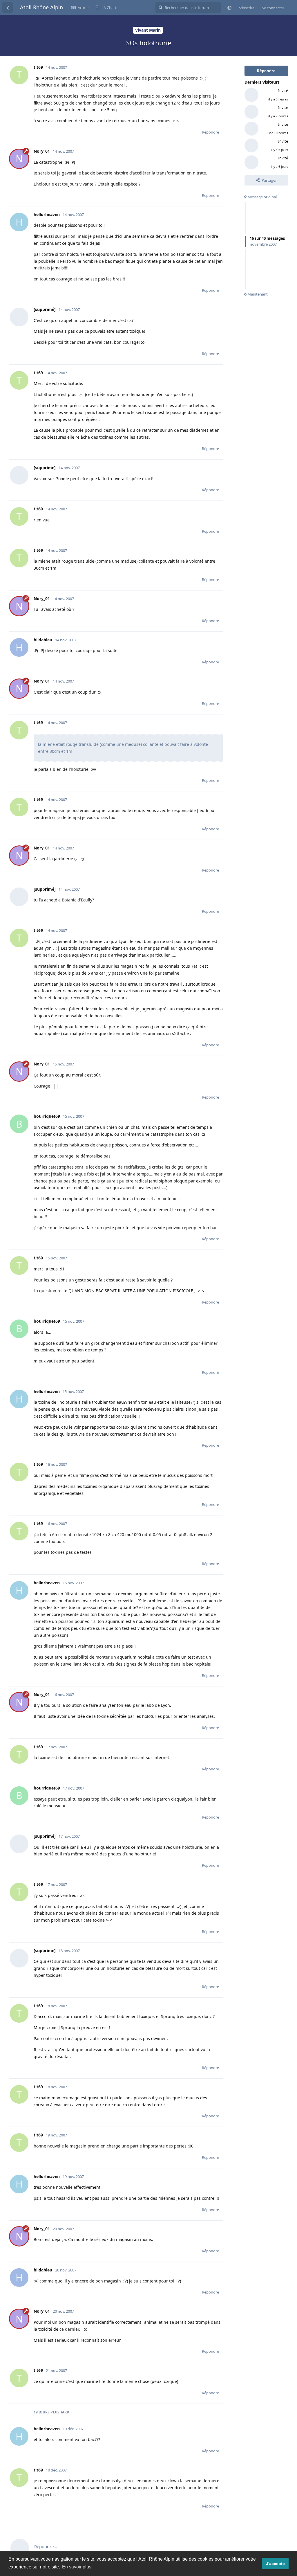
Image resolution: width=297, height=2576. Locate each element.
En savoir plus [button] (77, 2567)
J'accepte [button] (275, 2564)
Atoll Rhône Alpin (41, 7)
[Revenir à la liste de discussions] (8, 8)
